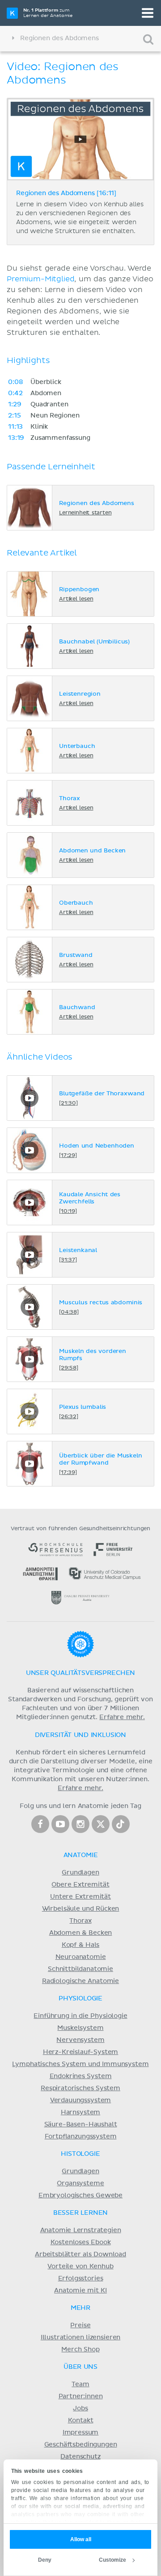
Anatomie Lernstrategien (81, 2230)
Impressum (81, 2433)
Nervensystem (80, 2040)
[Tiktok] (121, 1824)
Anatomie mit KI (80, 2291)
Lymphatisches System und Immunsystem (80, 2064)
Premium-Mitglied (40, 279)
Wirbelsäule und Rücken (81, 1909)
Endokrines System (81, 2076)
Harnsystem (80, 2113)
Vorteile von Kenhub (80, 2267)
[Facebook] (40, 1824)
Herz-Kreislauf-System (81, 2052)
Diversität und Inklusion (80, 1735)
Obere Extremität (80, 1885)
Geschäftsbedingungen (81, 2445)
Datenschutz (80, 2457)
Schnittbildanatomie (80, 1969)
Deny (45, 2560)
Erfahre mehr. (122, 1717)
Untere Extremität (80, 1897)
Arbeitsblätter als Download (80, 2255)
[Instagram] (80, 1824)
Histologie (80, 2154)
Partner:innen (81, 2396)
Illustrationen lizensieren (80, 2338)
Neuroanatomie (81, 1957)
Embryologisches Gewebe (80, 2196)
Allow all (81, 2539)
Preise (80, 2325)
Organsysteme (80, 2184)
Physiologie (80, 1999)
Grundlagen (80, 1873)
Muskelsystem (80, 2028)
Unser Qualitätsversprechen (80, 1673)
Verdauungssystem (80, 2100)
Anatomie (81, 1855)
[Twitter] (101, 1824)
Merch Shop (80, 2350)
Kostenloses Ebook (81, 2242)
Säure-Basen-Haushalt (81, 2125)
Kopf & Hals (80, 1945)
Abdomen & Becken (81, 1933)
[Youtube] (60, 1824)
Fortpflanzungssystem (81, 2137)
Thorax (80, 1921)
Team (80, 2384)
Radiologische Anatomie (80, 1981)
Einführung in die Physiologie (80, 2016)
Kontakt (81, 2421)
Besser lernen (81, 2213)
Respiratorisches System (80, 2088)
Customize (112, 2560)
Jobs (80, 2409)
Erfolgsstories (81, 2279)
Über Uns (80, 2367)
